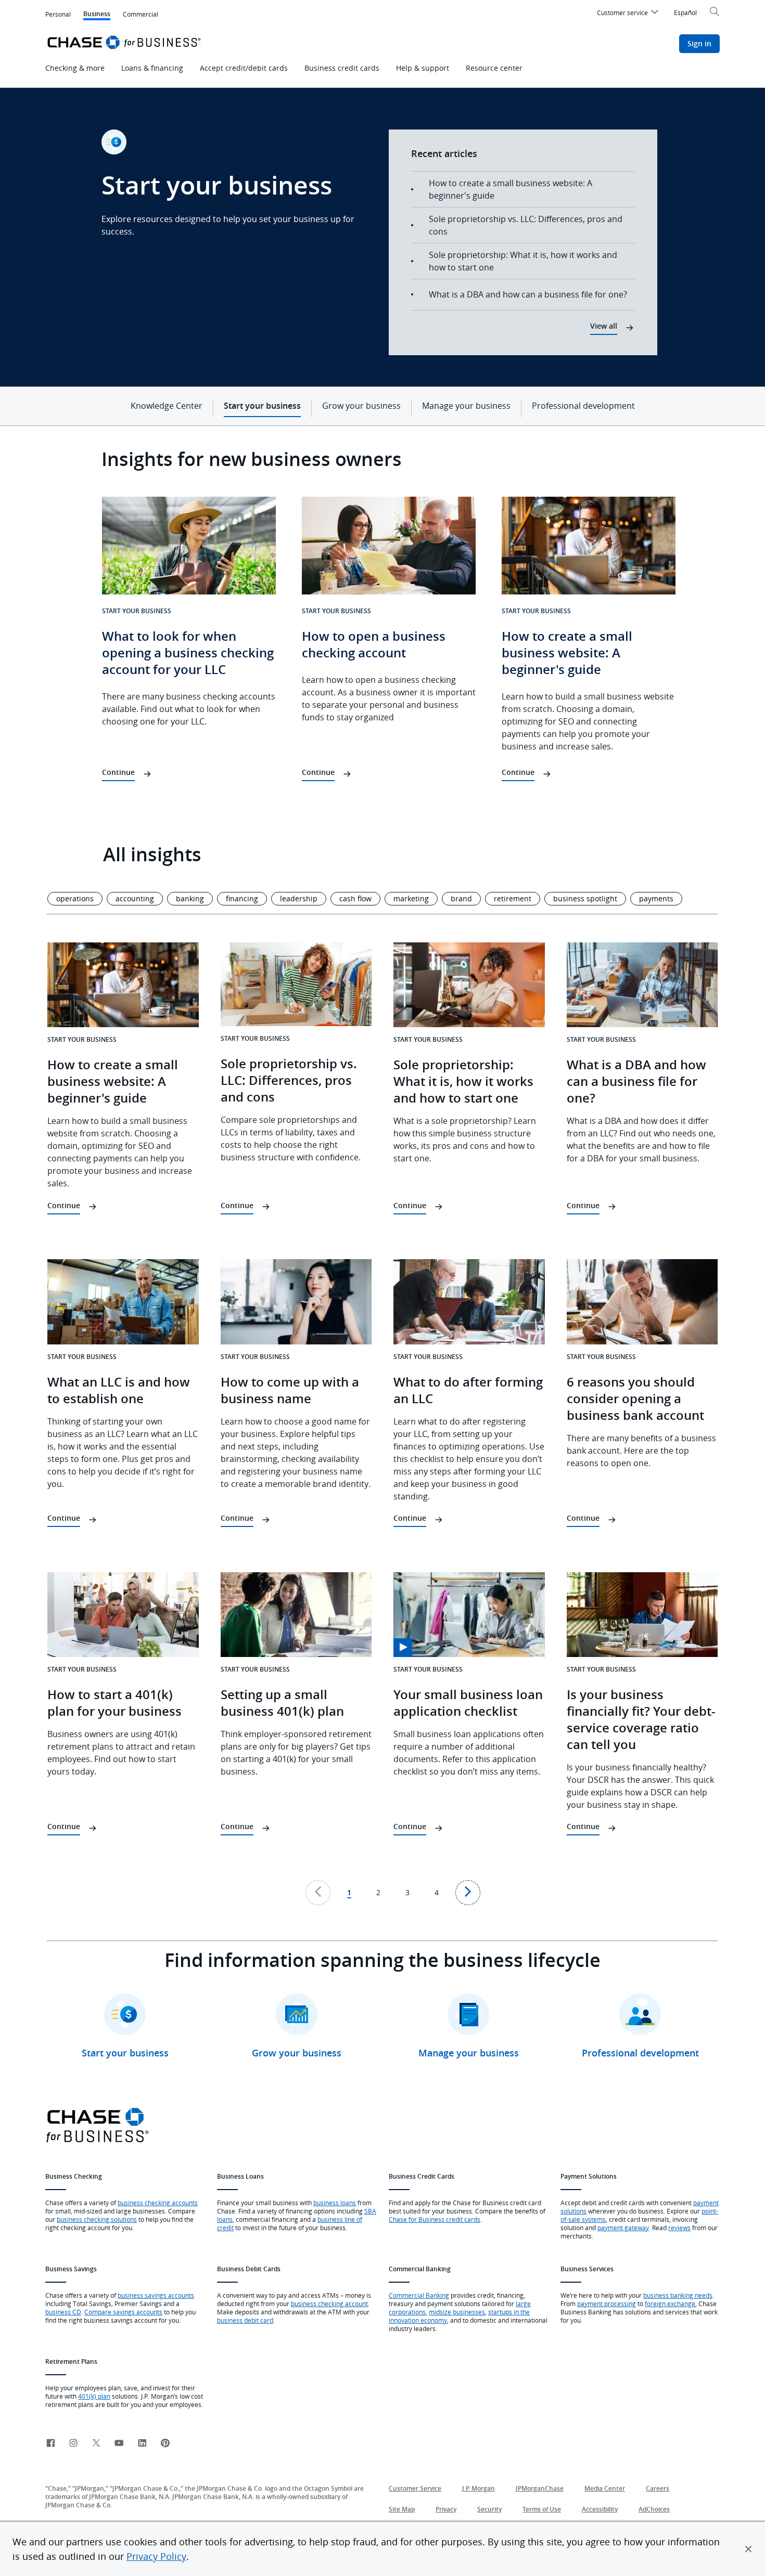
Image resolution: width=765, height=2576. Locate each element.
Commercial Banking (419, 2295)
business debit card (245, 2320)
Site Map (402, 2509)
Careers (658, 2488)
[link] (50, 2444)
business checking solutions (97, 2219)
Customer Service (415, 2488)
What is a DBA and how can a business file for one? (528, 294)
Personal (58, 14)
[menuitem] (629, 14)
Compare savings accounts (123, 2312)
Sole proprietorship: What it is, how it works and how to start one (523, 261)
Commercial (141, 14)
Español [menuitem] (685, 12)
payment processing (607, 2303)
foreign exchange (670, 2303)
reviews (679, 2228)
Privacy (446, 2509)
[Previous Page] (318, 1893)
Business (97, 15)
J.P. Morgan (479, 2488)
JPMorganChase (540, 2488)
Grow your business (361, 406)
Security (489, 2509)
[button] (748, 2549)
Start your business (262, 406)
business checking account (329, 2303)
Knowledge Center (167, 406)
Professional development (583, 406)
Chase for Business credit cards (435, 2219)
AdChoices (654, 2509)
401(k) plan (94, 2396)
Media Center (605, 2488)
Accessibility (600, 2509)
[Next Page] (468, 1893)
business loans (335, 2203)
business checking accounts (158, 2203)
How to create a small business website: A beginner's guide (511, 189)
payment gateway (623, 2228)
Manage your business (466, 406)
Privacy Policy (156, 2556)
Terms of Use (542, 2509)
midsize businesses (457, 2312)
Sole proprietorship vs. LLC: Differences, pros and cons (526, 225)
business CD (63, 2312)
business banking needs (678, 2295)
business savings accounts (156, 2295)
